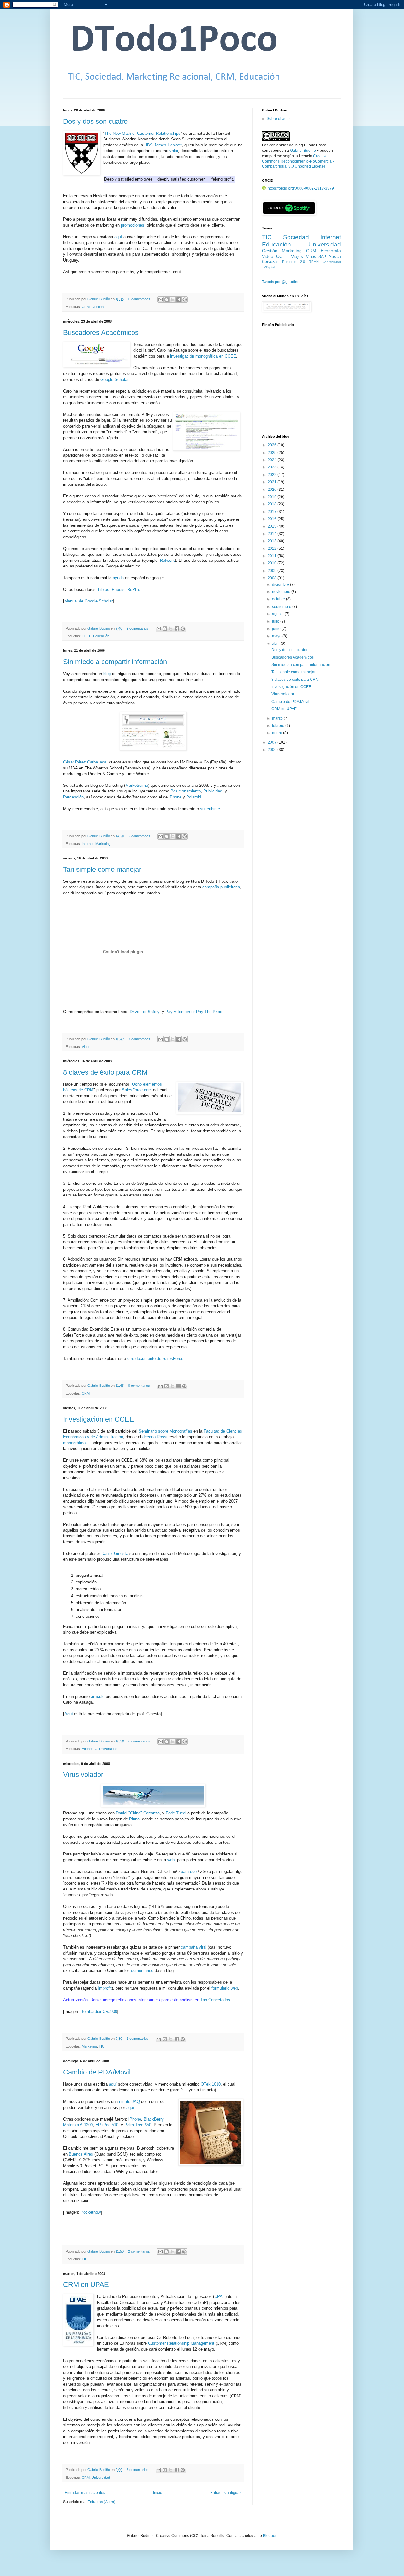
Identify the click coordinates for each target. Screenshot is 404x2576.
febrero (279, 726)
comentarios (142, 1971)
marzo (278, 718)
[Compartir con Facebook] (179, 300)
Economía (89, 1749)
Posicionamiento (186, 791)
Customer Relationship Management (181, 2343)
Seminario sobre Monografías (165, 1431)
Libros (104, 589)
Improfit (105, 1988)
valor (174, 151)
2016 (273, 519)
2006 (273, 750)
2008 (273, 578)
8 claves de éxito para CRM (105, 1072)
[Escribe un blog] (167, 300)
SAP (322, 257)
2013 (273, 541)
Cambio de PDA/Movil (97, 2072)
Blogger (270, 2536)
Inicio (158, 2493)
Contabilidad (332, 262)
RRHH (314, 262)
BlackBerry (154, 2119)
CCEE (86, 636)
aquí (118, 237)
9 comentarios (137, 628)
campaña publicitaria (221, 887)
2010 (273, 563)
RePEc (134, 589)
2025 (273, 453)
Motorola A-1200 (78, 2125)
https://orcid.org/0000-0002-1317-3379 (301, 188)
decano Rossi (155, 1437)
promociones (133, 225)
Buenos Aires (81, 2154)
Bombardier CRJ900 (99, 2012)
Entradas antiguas (226, 2493)
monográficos (75, 1443)
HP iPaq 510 (107, 2125)
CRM (86, 307)
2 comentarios (139, 836)
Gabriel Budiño (99, 299)
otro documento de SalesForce (155, 1359)
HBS (149, 145)
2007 (273, 742)
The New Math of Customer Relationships (143, 133)
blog (107, 674)
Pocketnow (91, 2212)
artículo (98, 1697)
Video (86, 1047)
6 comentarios (139, 1741)
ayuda (118, 578)
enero (278, 733)
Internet (88, 844)
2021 (273, 482)
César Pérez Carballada (85, 762)
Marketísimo (137, 785)
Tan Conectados (215, 2000)
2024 (273, 460)
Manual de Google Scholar (89, 601)
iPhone (175, 797)
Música (335, 257)
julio (276, 621)
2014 (273, 534)
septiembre (282, 607)
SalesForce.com (137, 1090)
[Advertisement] (301, 384)
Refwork (167, 560)
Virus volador (83, 1775)
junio (277, 629)
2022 (273, 475)
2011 (273, 556)
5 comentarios (137, 2470)
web (171, 1860)
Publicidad (213, 791)
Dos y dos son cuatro (95, 121)
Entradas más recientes (85, 2493)
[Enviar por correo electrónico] (161, 300)
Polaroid (194, 797)
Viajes (297, 256)
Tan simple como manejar (102, 869)
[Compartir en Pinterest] (185, 300)
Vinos (311, 257)
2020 (273, 490)
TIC (102, 2046)
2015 (273, 526)
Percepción (73, 797)
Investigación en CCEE (99, 1419)
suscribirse (210, 809)
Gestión (98, 307)
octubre (279, 599)
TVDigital (268, 267)
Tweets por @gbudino (281, 282)
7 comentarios (139, 1039)
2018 (273, 504)
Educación (101, 636)
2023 (273, 467)
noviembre (282, 592)
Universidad (108, 1749)
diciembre (281, 585)
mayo (277, 636)
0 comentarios (139, 299)
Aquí (69, 1714)
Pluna (134, 1819)
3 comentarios (137, 2039)
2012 (273, 549)
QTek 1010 (211, 2084)
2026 (273, 445)
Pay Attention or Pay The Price (194, 1012)
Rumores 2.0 (294, 262)
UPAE (220, 2297)
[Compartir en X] (173, 300)
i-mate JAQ (129, 2101)
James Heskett (168, 145)
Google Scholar (114, 380)
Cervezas (270, 262)
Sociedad (296, 237)
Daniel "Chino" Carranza (138, 1813)
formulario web (225, 1988)
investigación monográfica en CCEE (203, 356)
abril (276, 644)
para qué (189, 1871)
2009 (273, 571)
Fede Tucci (176, 1813)
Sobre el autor (279, 119)
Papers (118, 589)
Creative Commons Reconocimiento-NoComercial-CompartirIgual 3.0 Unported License (298, 161)
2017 (273, 512)
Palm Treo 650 (138, 2125)
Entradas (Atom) (101, 2502)
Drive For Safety (145, 1012)
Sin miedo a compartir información (115, 662)
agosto (278, 614)
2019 (273, 497)
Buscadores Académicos (101, 332)
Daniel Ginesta (115, 1554)
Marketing (103, 844)
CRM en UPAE (86, 2285)
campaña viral (194, 1947)
